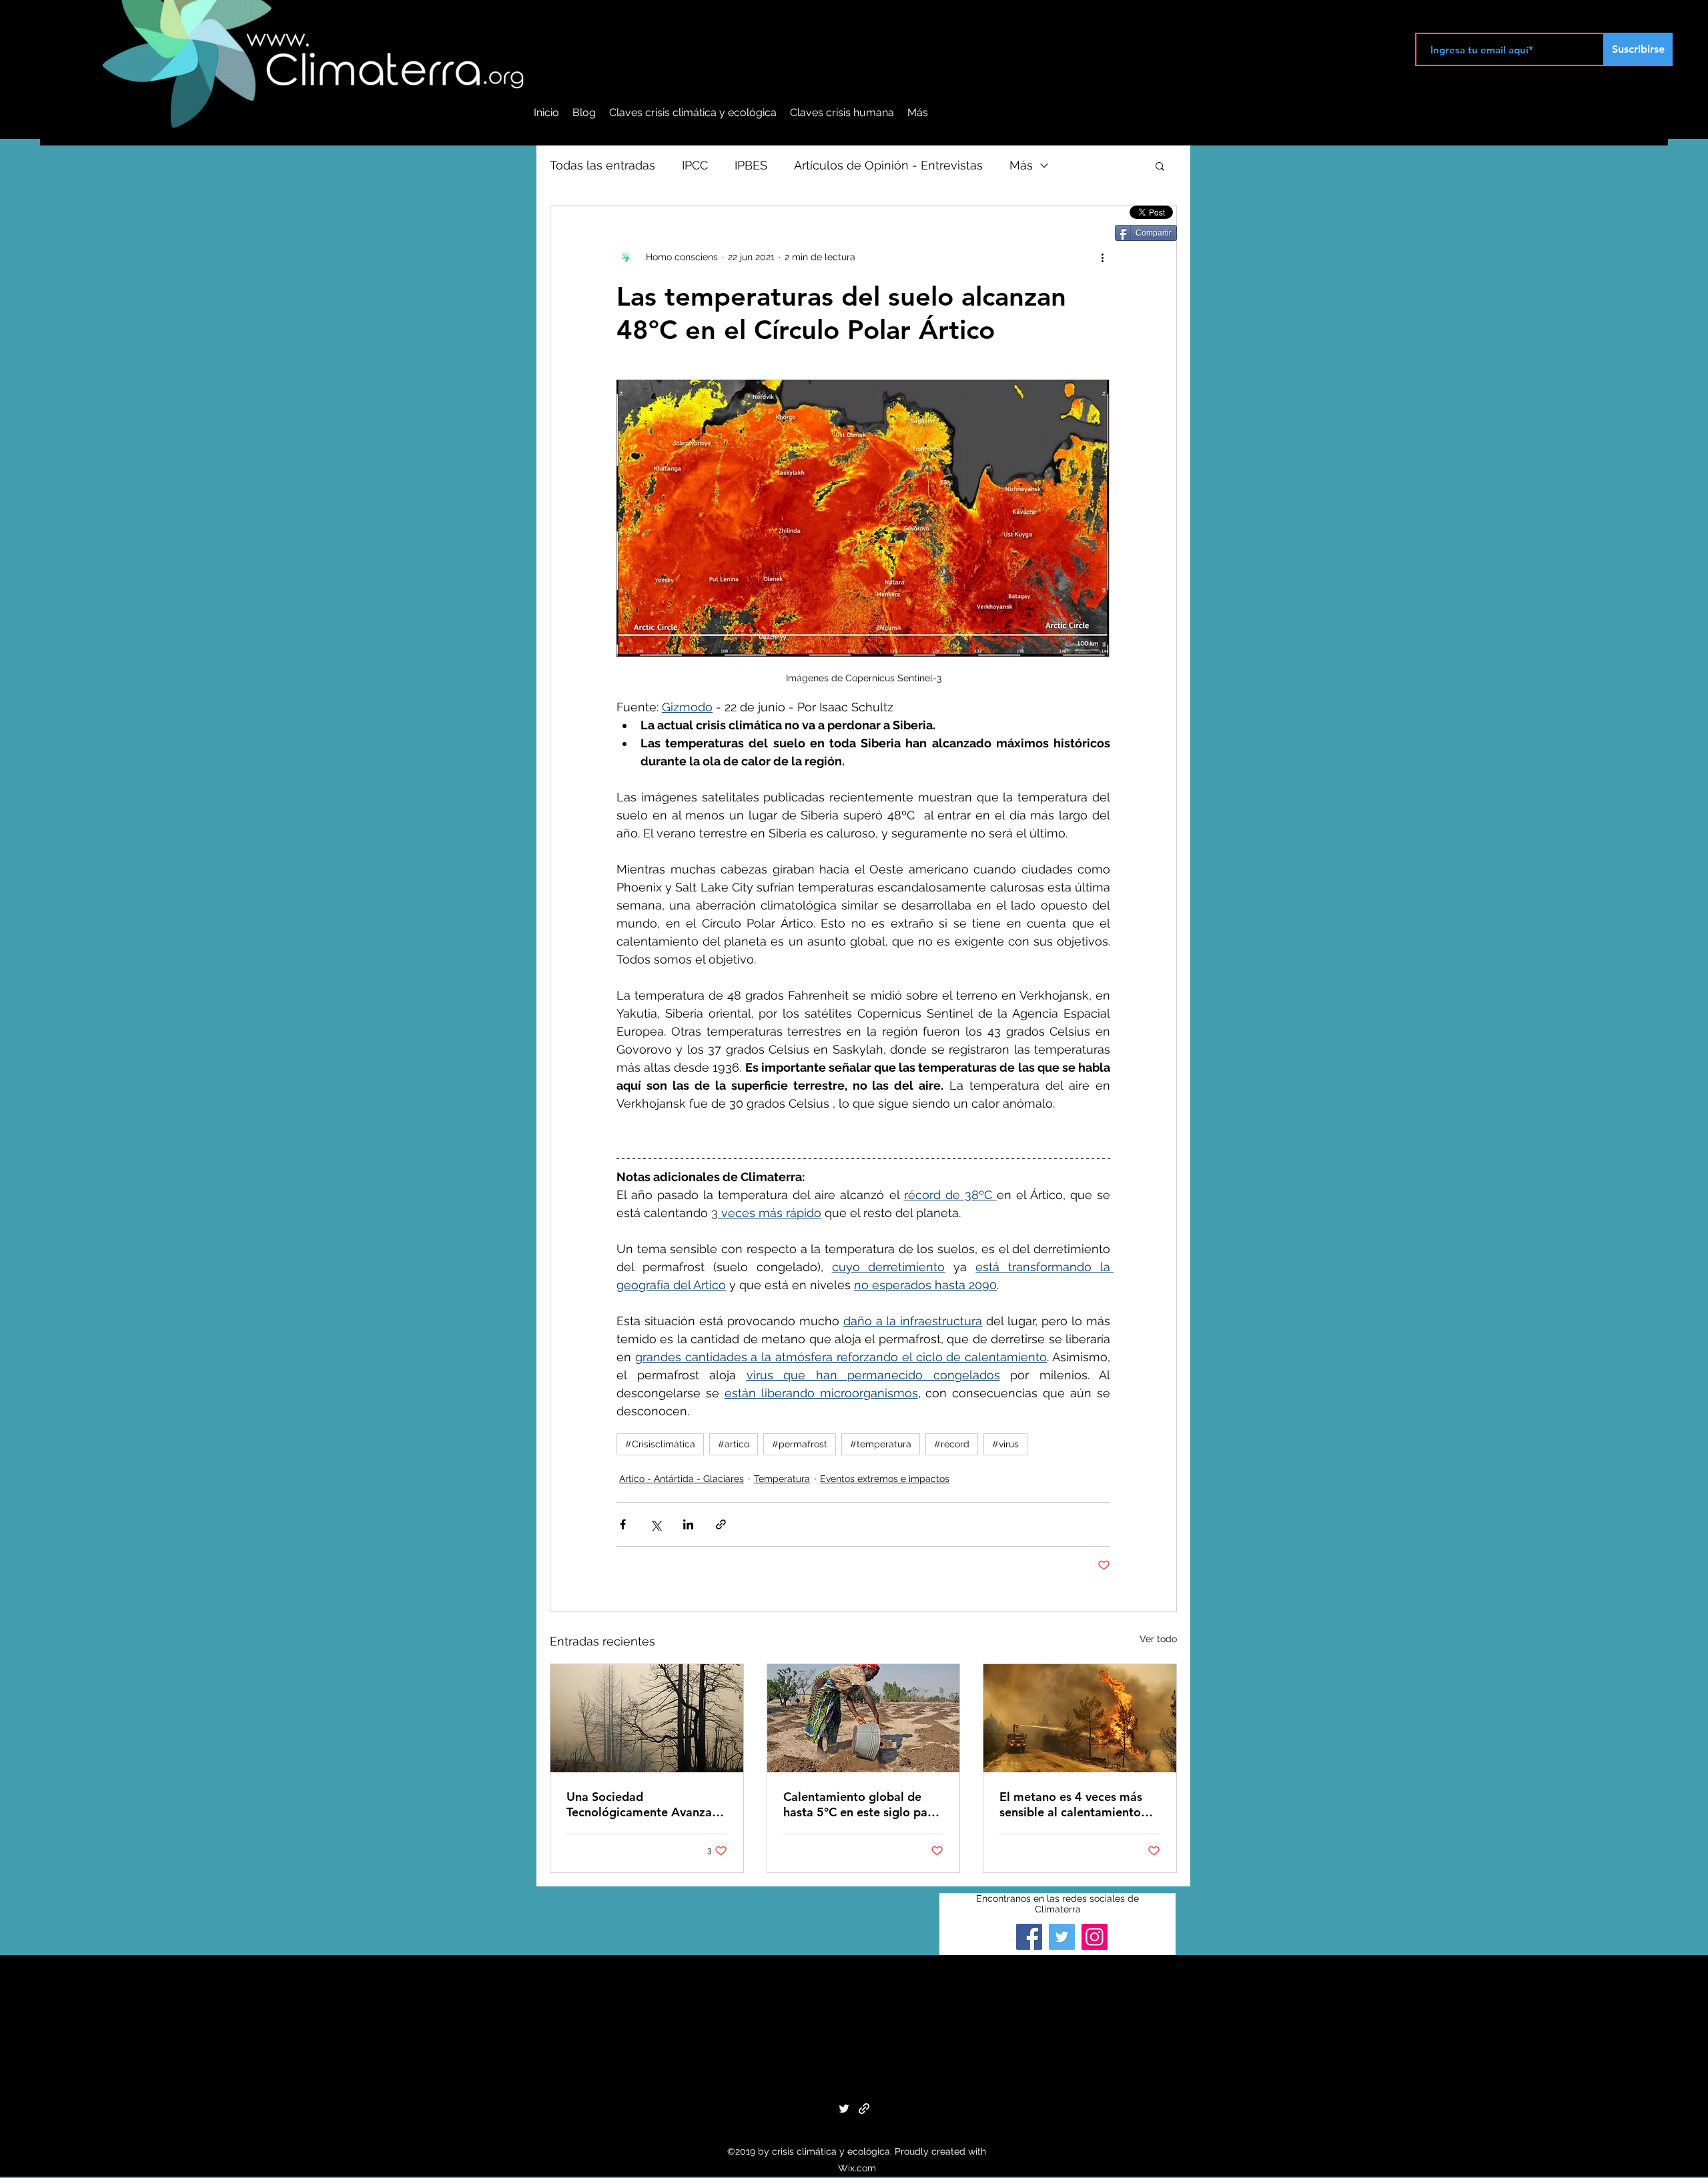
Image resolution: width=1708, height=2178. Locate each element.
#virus (1005, 1444)
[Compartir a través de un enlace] (721, 1524)
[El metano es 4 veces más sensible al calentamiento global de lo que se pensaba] (1080, 1718)
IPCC (695, 165)
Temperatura (782, 1479)
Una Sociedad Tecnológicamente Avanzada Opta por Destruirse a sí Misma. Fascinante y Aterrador (646, 1804)
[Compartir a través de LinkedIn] (688, 1524)
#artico (734, 1444)
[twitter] (844, 2109)
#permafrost (800, 1444)
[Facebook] (1029, 1937)
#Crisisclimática (660, 1444)
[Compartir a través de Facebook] (623, 1524)
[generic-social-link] (864, 2109)
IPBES (751, 165)
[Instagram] (1095, 1937)
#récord (952, 1444)
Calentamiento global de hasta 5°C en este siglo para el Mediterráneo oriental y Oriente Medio (861, 1804)
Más (1021, 165)
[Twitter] (1062, 1937)
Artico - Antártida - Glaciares (682, 1479)
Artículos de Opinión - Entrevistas (888, 165)
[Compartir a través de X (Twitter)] (656, 1524)
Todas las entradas (602, 165)
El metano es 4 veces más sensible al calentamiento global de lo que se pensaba (1078, 1804)
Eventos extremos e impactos (885, 1479)
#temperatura (881, 1444)
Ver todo (1158, 1639)
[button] (1160, 165)
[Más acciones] (1102, 257)
